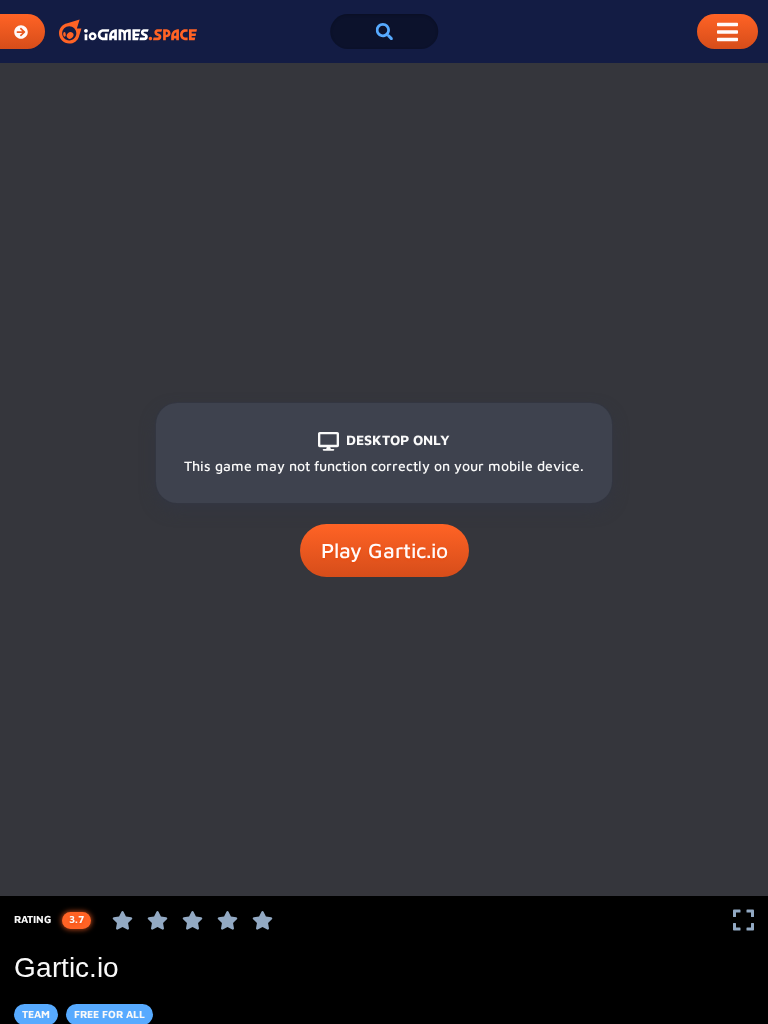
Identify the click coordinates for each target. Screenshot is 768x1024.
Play (384, 550)
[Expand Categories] (22, 31)
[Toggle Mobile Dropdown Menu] (727, 31)
